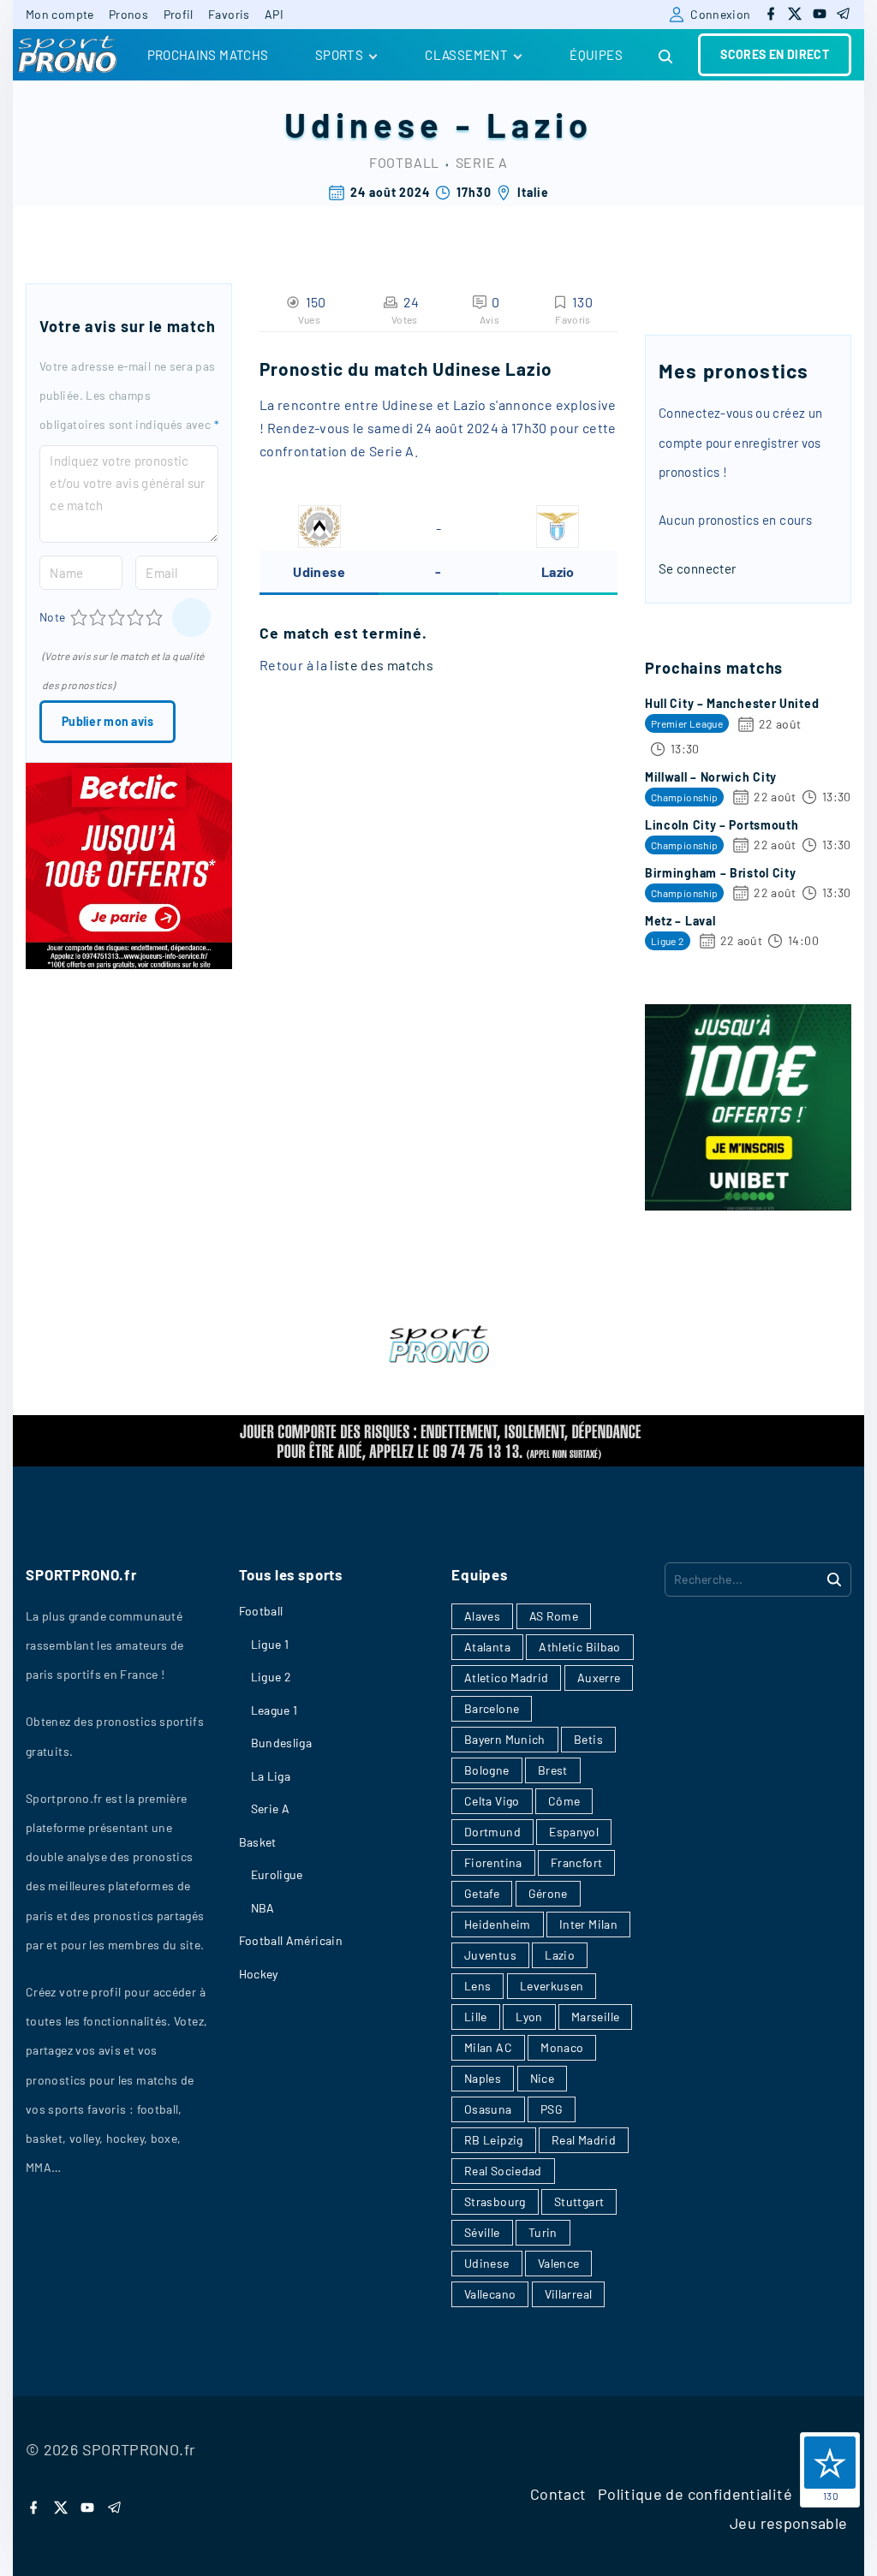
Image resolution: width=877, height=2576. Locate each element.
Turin (543, 2232)
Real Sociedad (503, 2171)
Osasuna (488, 2109)
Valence (559, 2263)
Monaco (562, 2047)
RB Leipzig (494, 2140)
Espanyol (574, 1832)
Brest (553, 1770)
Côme (564, 1801)
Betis (588, 1739)
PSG (552, 2109)
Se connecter (697, 568)
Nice (542, 2078)
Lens (477, 1986)
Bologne (487, 1770)
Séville (482, 2232)
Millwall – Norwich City (711, 777)
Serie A (482, 162)
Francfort (576, 1862)
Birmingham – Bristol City (721, 873)
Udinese (364, 124)
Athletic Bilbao (579, 1647)
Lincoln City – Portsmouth (722, 825)
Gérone (548, 1893)
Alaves (482, 1616)
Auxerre (599, 1678)
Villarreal (569, 2294)
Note (52, 617)
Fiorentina (493, 1862)
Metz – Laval (680, 921)
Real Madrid (584, 2140)
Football (404, 162)
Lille (476, 2017)
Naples (483, 2078)
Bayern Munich (505, 1739)
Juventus (490, 1955)
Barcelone (492, 1708)
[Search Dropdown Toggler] (666, 57)
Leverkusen (552, 1986)
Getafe (482, 1893)
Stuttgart (579, 2201)
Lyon (529, 2017)
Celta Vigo (492, 1801)
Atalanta (487, 1647)
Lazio (540, 124)
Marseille (595, 2017)
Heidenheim (498, 1924)
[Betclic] (129, 964)
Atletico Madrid (506, 1678)
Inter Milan (588, 1924)
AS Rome (554, 1616)
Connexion (720, 14)
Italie (533, 192)
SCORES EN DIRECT (775, 54)
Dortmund (492, 1832)
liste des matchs (382, 665)
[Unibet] (748, 1205)
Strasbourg (495, 2201)
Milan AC (488, 2047)
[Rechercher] (834, 1579)
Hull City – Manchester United (732, 703)
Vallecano (490, 2294)
